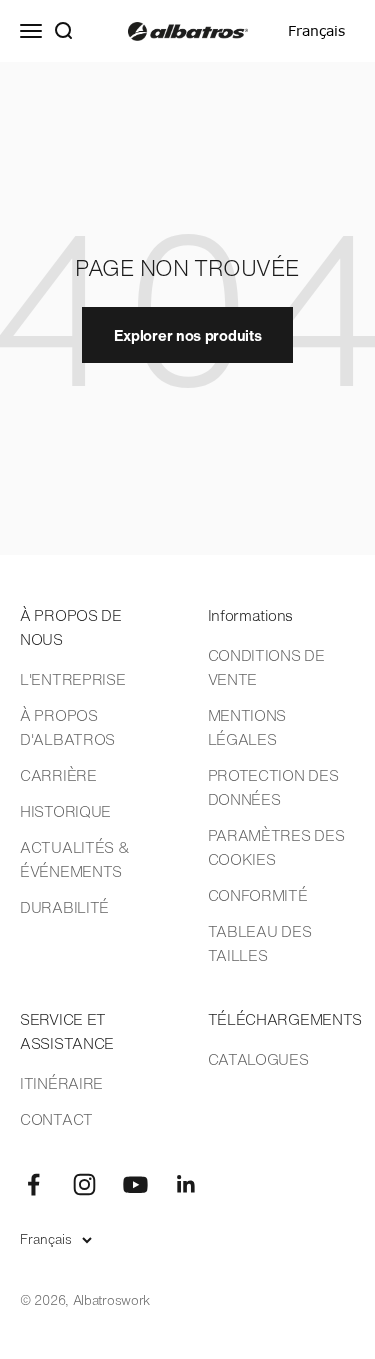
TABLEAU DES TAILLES (260, 943)
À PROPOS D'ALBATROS (67, 727)
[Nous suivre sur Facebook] (33, 1184)
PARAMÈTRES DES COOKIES (276, 847)
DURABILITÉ (64, 907)
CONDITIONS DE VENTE (266, 667)
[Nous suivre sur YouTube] (135, 1184)
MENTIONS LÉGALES (247, 727)
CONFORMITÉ (258, 895)
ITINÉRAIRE (61, 1083)
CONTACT (56, 1119)
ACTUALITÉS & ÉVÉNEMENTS (74, 859)
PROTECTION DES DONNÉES (273, 787)
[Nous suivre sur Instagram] (84, 1184)
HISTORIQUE (65, 811)
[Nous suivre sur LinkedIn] (186, 1184)
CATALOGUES (258, 1059)
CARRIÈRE (58, 775)
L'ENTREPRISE (72, 679)
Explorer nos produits (188, 335)
